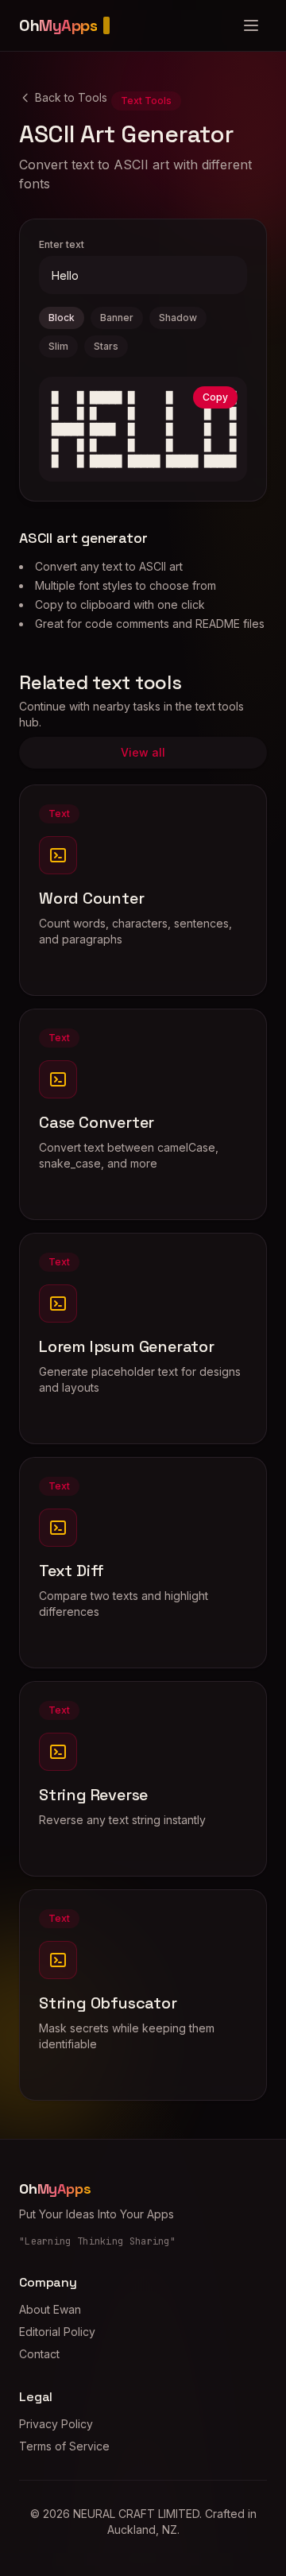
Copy (215, 397)
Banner (117, 318)
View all (143, 752)
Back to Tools (71, 97)
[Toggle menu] (251, 25)
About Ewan (50, 2309)
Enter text (62, 244)
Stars (106, 346)
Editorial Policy (57, 2332)
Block (62, 318)
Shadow (178, 318)
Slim (58, 346)
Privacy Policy (56, 2424)
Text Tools (146, 101)
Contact (39, 2354)
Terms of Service (64, 2446)
